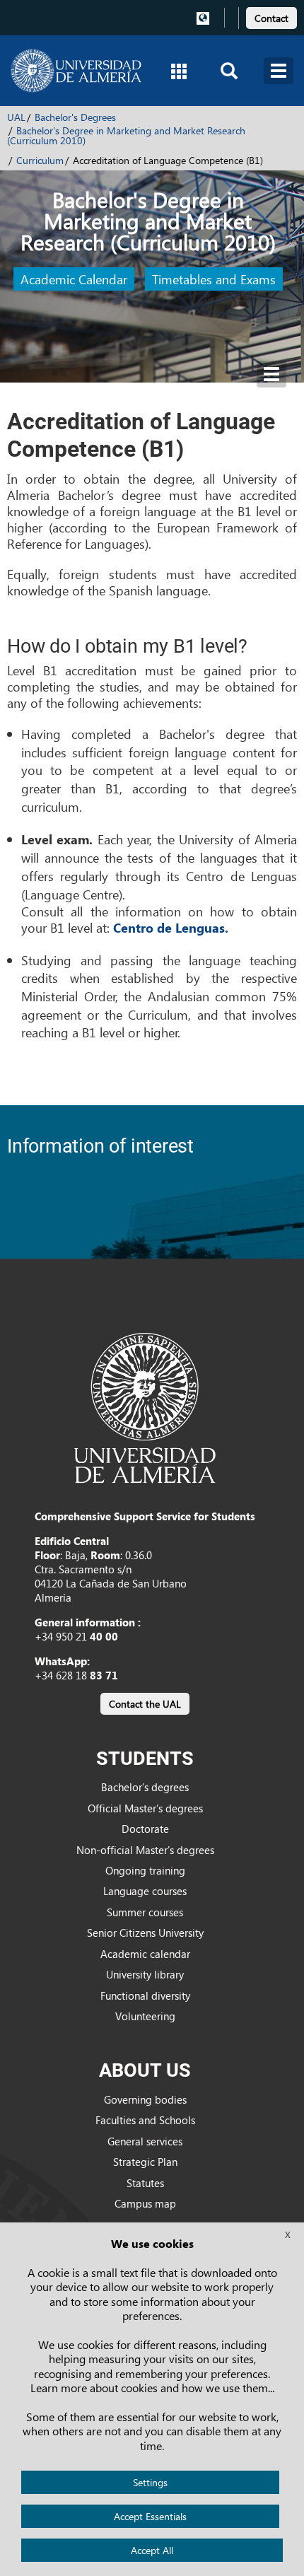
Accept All (152, 2550)
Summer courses (145, 1912)
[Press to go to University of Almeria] (145, 1406)
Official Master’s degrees (145, 1808)
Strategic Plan (145, 2162)
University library (145, 1974)
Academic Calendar (74, 279)
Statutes (145, 2183)
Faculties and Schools (145, 2120)
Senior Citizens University (145, 1933)
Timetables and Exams (214, 279)
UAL (16, 117)
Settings (150, 2482)
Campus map (145, 2203)
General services (145, 2141)
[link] (271, 16)
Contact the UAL (145, 1704)
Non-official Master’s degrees (145, 1850)
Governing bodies (145, 2099)
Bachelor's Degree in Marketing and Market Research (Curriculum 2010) (126, 135)
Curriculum (40, 160)
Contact (271, 18)
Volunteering (145, 2016)
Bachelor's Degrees (75, 117)
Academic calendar (145, 1954)
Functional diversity (145, 1995)
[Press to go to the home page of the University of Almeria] (76, 71)
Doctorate (145, 1829)
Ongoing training (145, 1870)
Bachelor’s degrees (145, 1787)
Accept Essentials (150, 2516)
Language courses (145, 1891)
